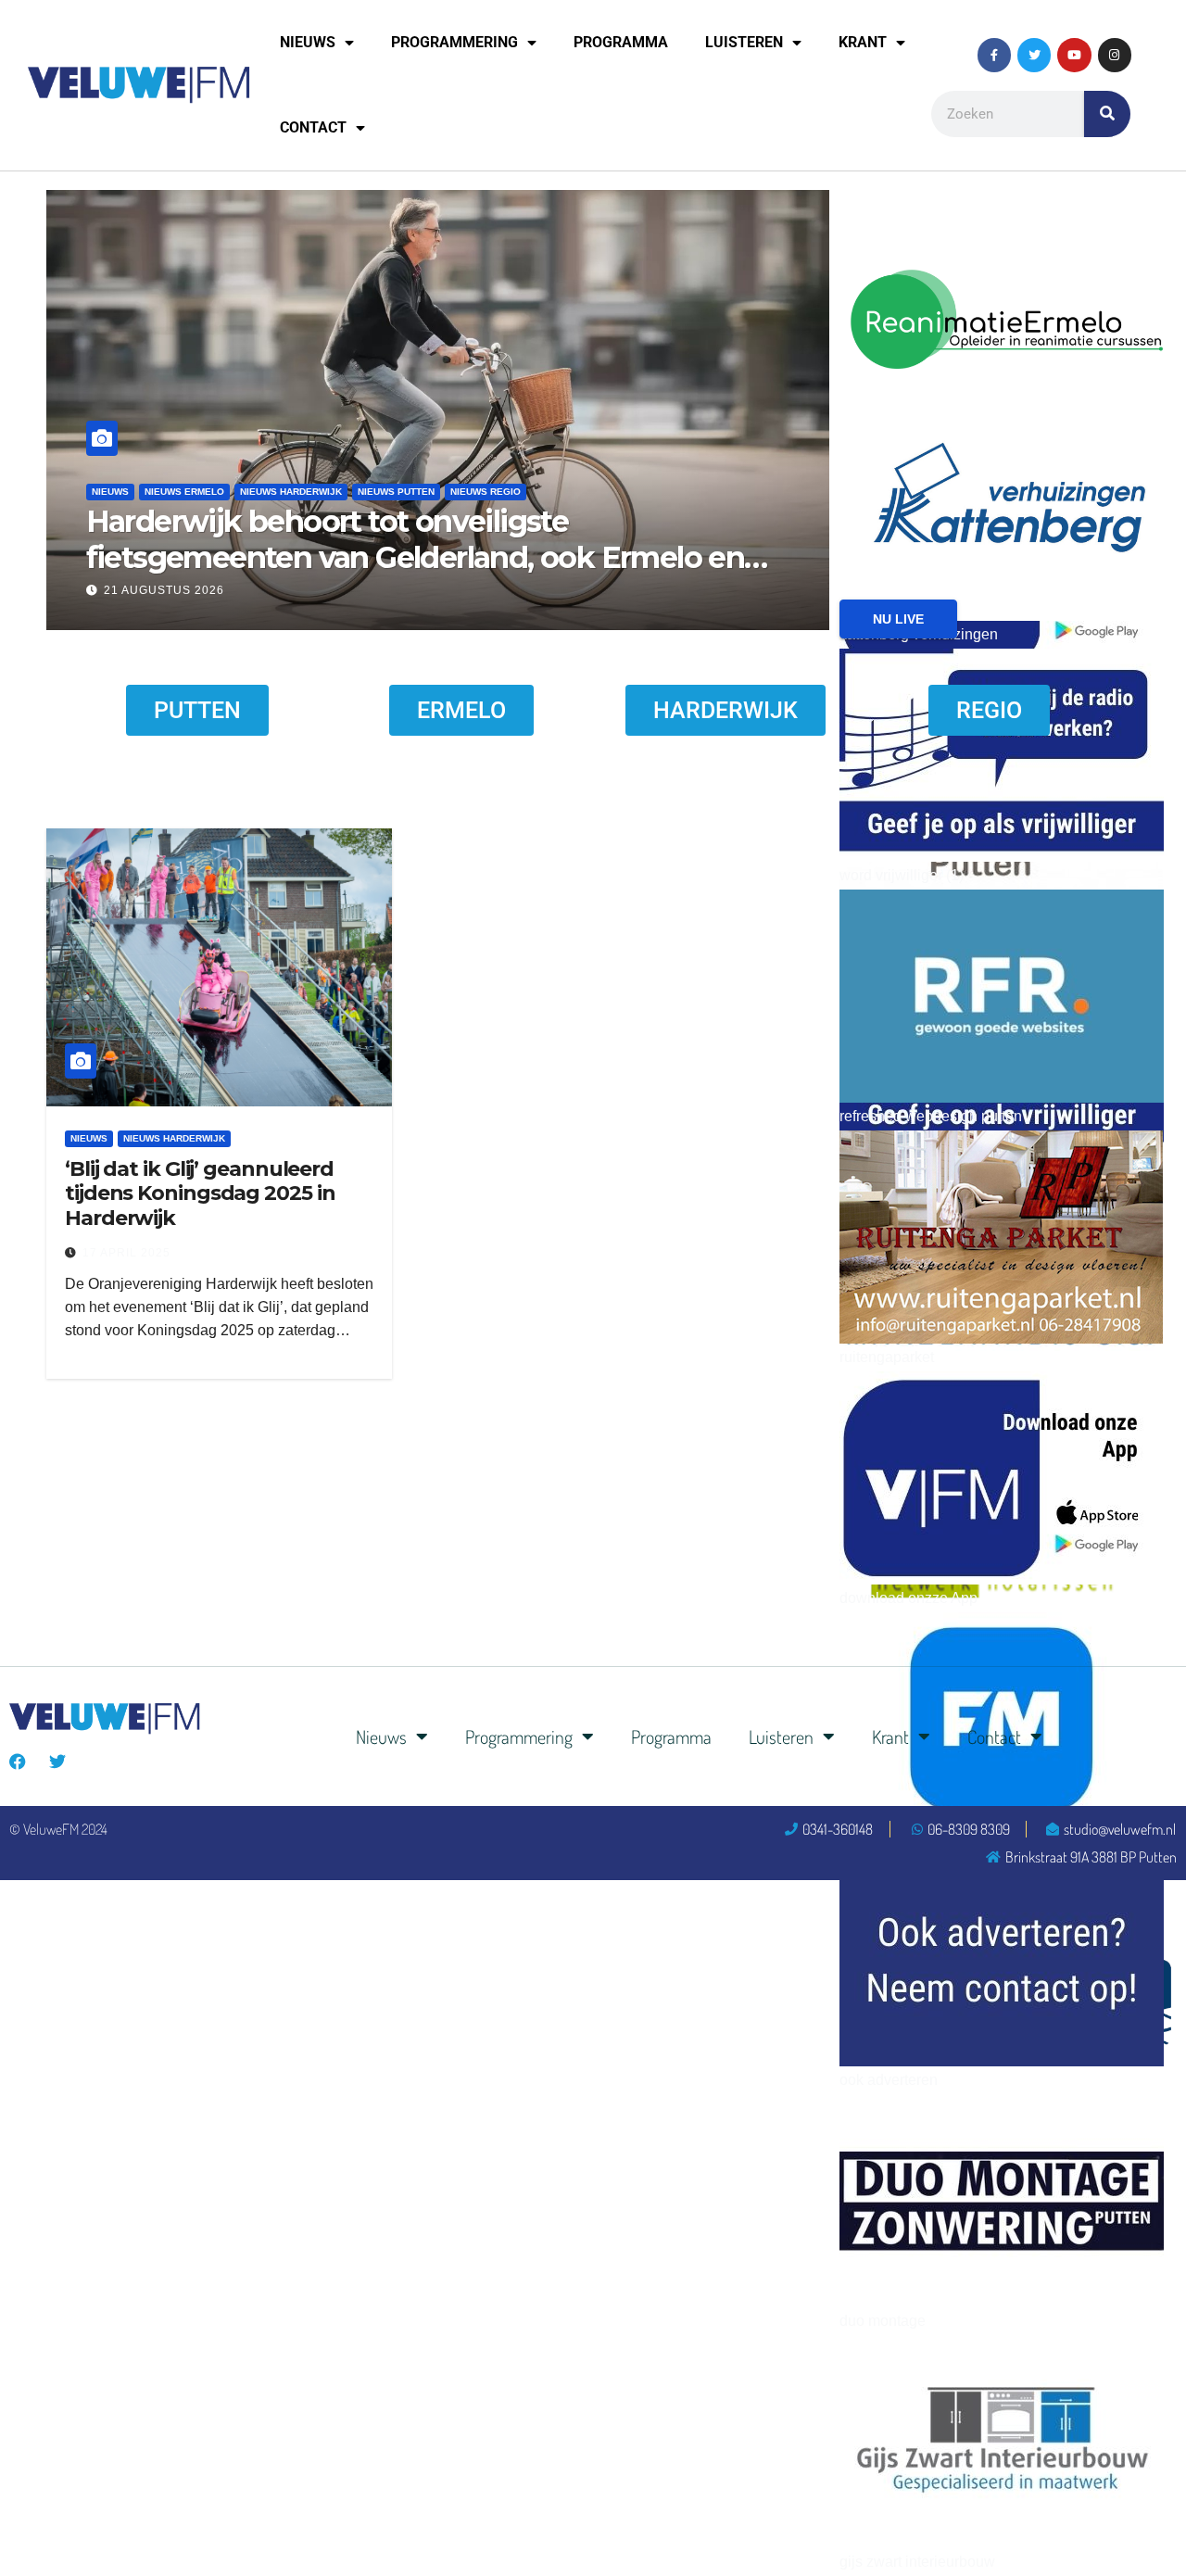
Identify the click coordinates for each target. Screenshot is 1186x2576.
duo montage (883, 2321)
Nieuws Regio (477, 492)
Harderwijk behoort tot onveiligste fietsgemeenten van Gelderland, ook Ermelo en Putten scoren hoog (407, 557)
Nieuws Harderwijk (283, 492)
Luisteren (744, 42)
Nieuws (308, 42)
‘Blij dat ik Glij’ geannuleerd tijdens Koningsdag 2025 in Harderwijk (200, 1193)
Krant (863, 42)
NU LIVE (898, 619)
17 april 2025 (126, 1253)
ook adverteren (889, 2080)
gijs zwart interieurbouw (917, 2562)
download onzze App (908, 1598)
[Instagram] (1115, 55)
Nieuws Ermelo (176, 492)
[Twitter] (1034, 55)
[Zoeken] (1107, 114)
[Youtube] (1074, 55)
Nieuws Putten (388, 492)
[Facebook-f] (994, 55)
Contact (313, 127)
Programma (621, 42)
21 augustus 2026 (156, 590)
